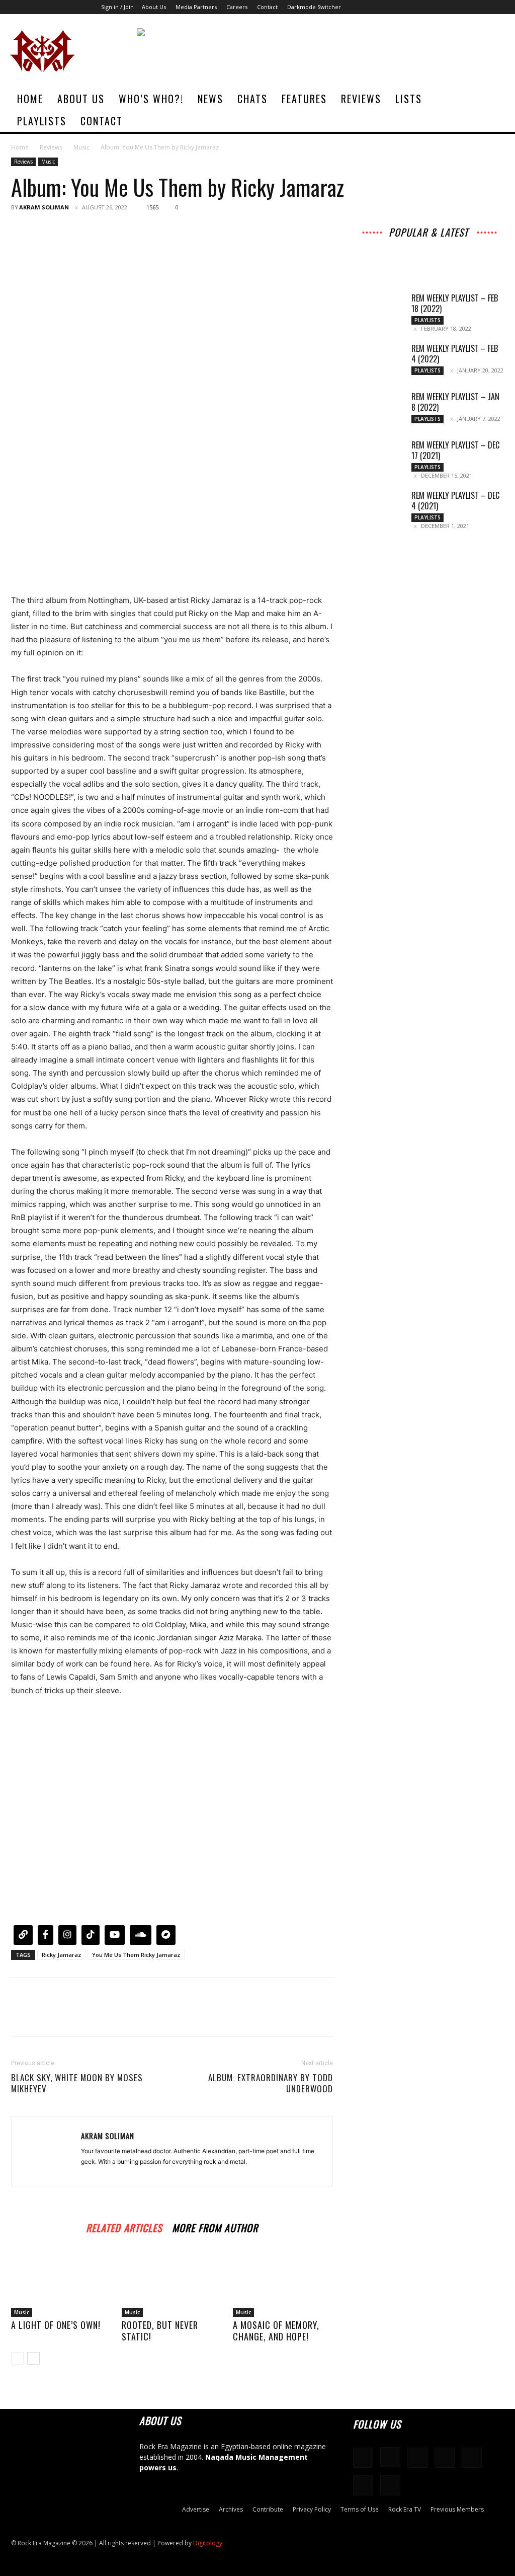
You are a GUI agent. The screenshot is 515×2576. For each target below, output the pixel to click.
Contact (267, 7)
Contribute (268, 2509)
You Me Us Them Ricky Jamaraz (136, 1955)
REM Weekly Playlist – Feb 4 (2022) (455, 354)
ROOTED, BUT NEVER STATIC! (160, 2331)
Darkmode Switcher (314, 7)
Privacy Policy (312, 2509)
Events (467, 251)
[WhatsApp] (91, 230)
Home (30, 99)
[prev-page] (17, 2358)
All (363, 244)
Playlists (42, 121)
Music (81, 147)
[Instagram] (414, 7)
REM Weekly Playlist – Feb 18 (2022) (455, 303)
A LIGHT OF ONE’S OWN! (56, 2325)
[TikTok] (464, 7)
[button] (493, 99)
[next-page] (33, 2358)
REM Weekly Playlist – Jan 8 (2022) (455, 402)
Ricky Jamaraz (61, 1955)
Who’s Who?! (151, 99)
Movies (435, 251)
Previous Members (457, 2509)
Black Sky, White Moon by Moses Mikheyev (77, 2083)
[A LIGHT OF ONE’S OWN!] (61, 2282)
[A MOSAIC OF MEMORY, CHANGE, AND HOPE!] (283, 2282)
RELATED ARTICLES (124, 2226)
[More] (114, 230)
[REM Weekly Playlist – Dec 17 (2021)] (378, 458)
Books (380, 258)
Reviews (361, 99)
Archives (463, 244)
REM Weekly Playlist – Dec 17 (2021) (455, 450)
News (210, 99)
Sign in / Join (117, 7)
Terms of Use (360, 2509)
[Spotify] (448, 7)
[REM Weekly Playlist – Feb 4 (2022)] (378, 361)
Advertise (196, 2509)
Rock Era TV (405, 2509)
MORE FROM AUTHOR (215, 2226)
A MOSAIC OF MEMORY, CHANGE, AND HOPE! (276, 2331)
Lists (409, 99)
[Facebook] (398, 7)
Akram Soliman (44, 207)
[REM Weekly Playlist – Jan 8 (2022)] (378, 409)
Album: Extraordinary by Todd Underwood (271, 2083)
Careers (237, 7)
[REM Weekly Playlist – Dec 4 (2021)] (378, 508)
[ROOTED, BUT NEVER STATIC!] (172, 2282)
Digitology (208, 2543)
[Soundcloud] (431, 7)
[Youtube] (497, 7)
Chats (252, 99)
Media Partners (196, 7)
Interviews (394, 244)
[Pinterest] (67, 230)
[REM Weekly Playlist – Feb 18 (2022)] (378, 311)
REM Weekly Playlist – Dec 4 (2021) (455, 501)
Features (304, 99)
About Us (154, 7)
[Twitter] (481, 7)
